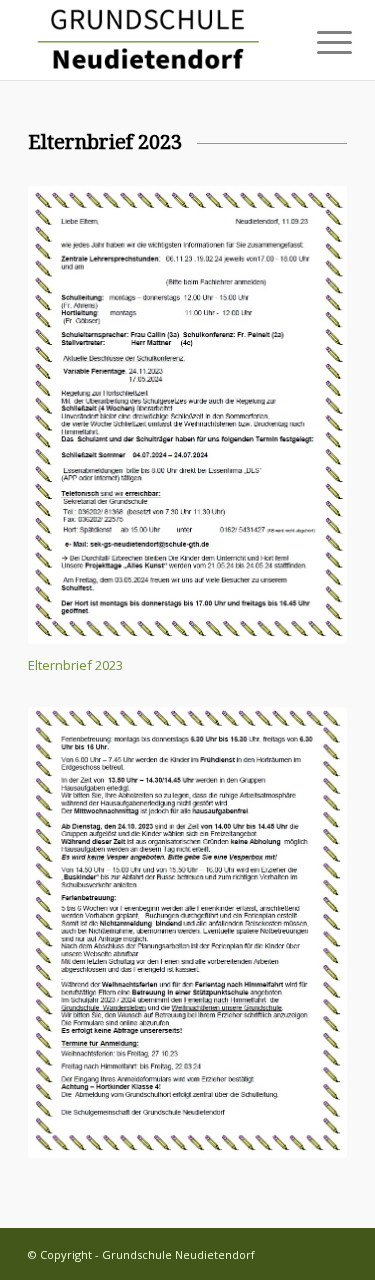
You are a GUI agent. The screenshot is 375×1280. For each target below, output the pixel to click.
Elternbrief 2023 (75, 665)
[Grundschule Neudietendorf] (155, 40)
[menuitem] (319, 42)
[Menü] (319, 42)
